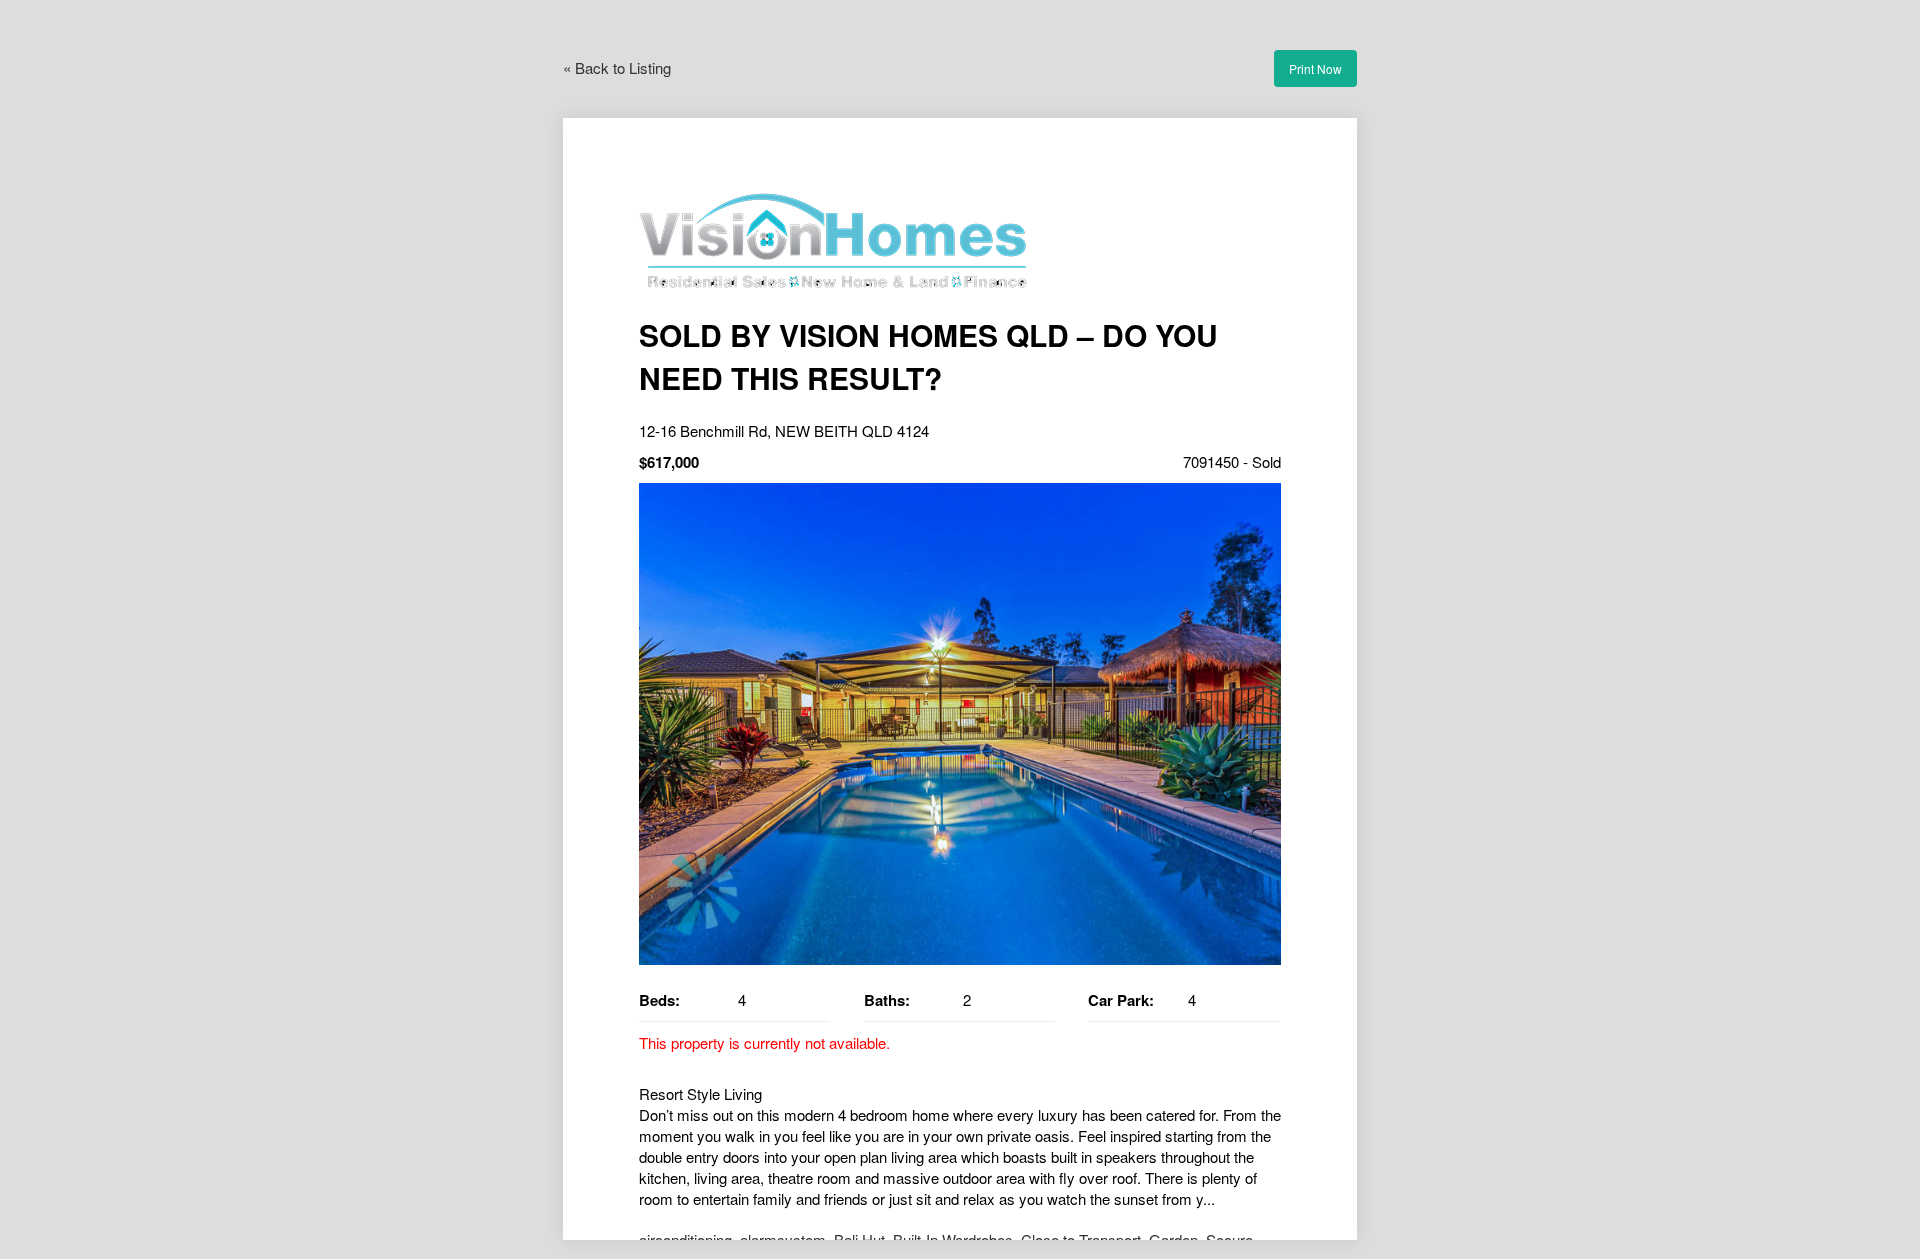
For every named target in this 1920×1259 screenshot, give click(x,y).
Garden (1173, 1239)
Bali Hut (859, 1239)
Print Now (1315, 68)
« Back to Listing (617, 67)
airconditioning (685, 1239)
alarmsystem (783, 1239)
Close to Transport (1081, 1239)
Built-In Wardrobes (953, 1239)
